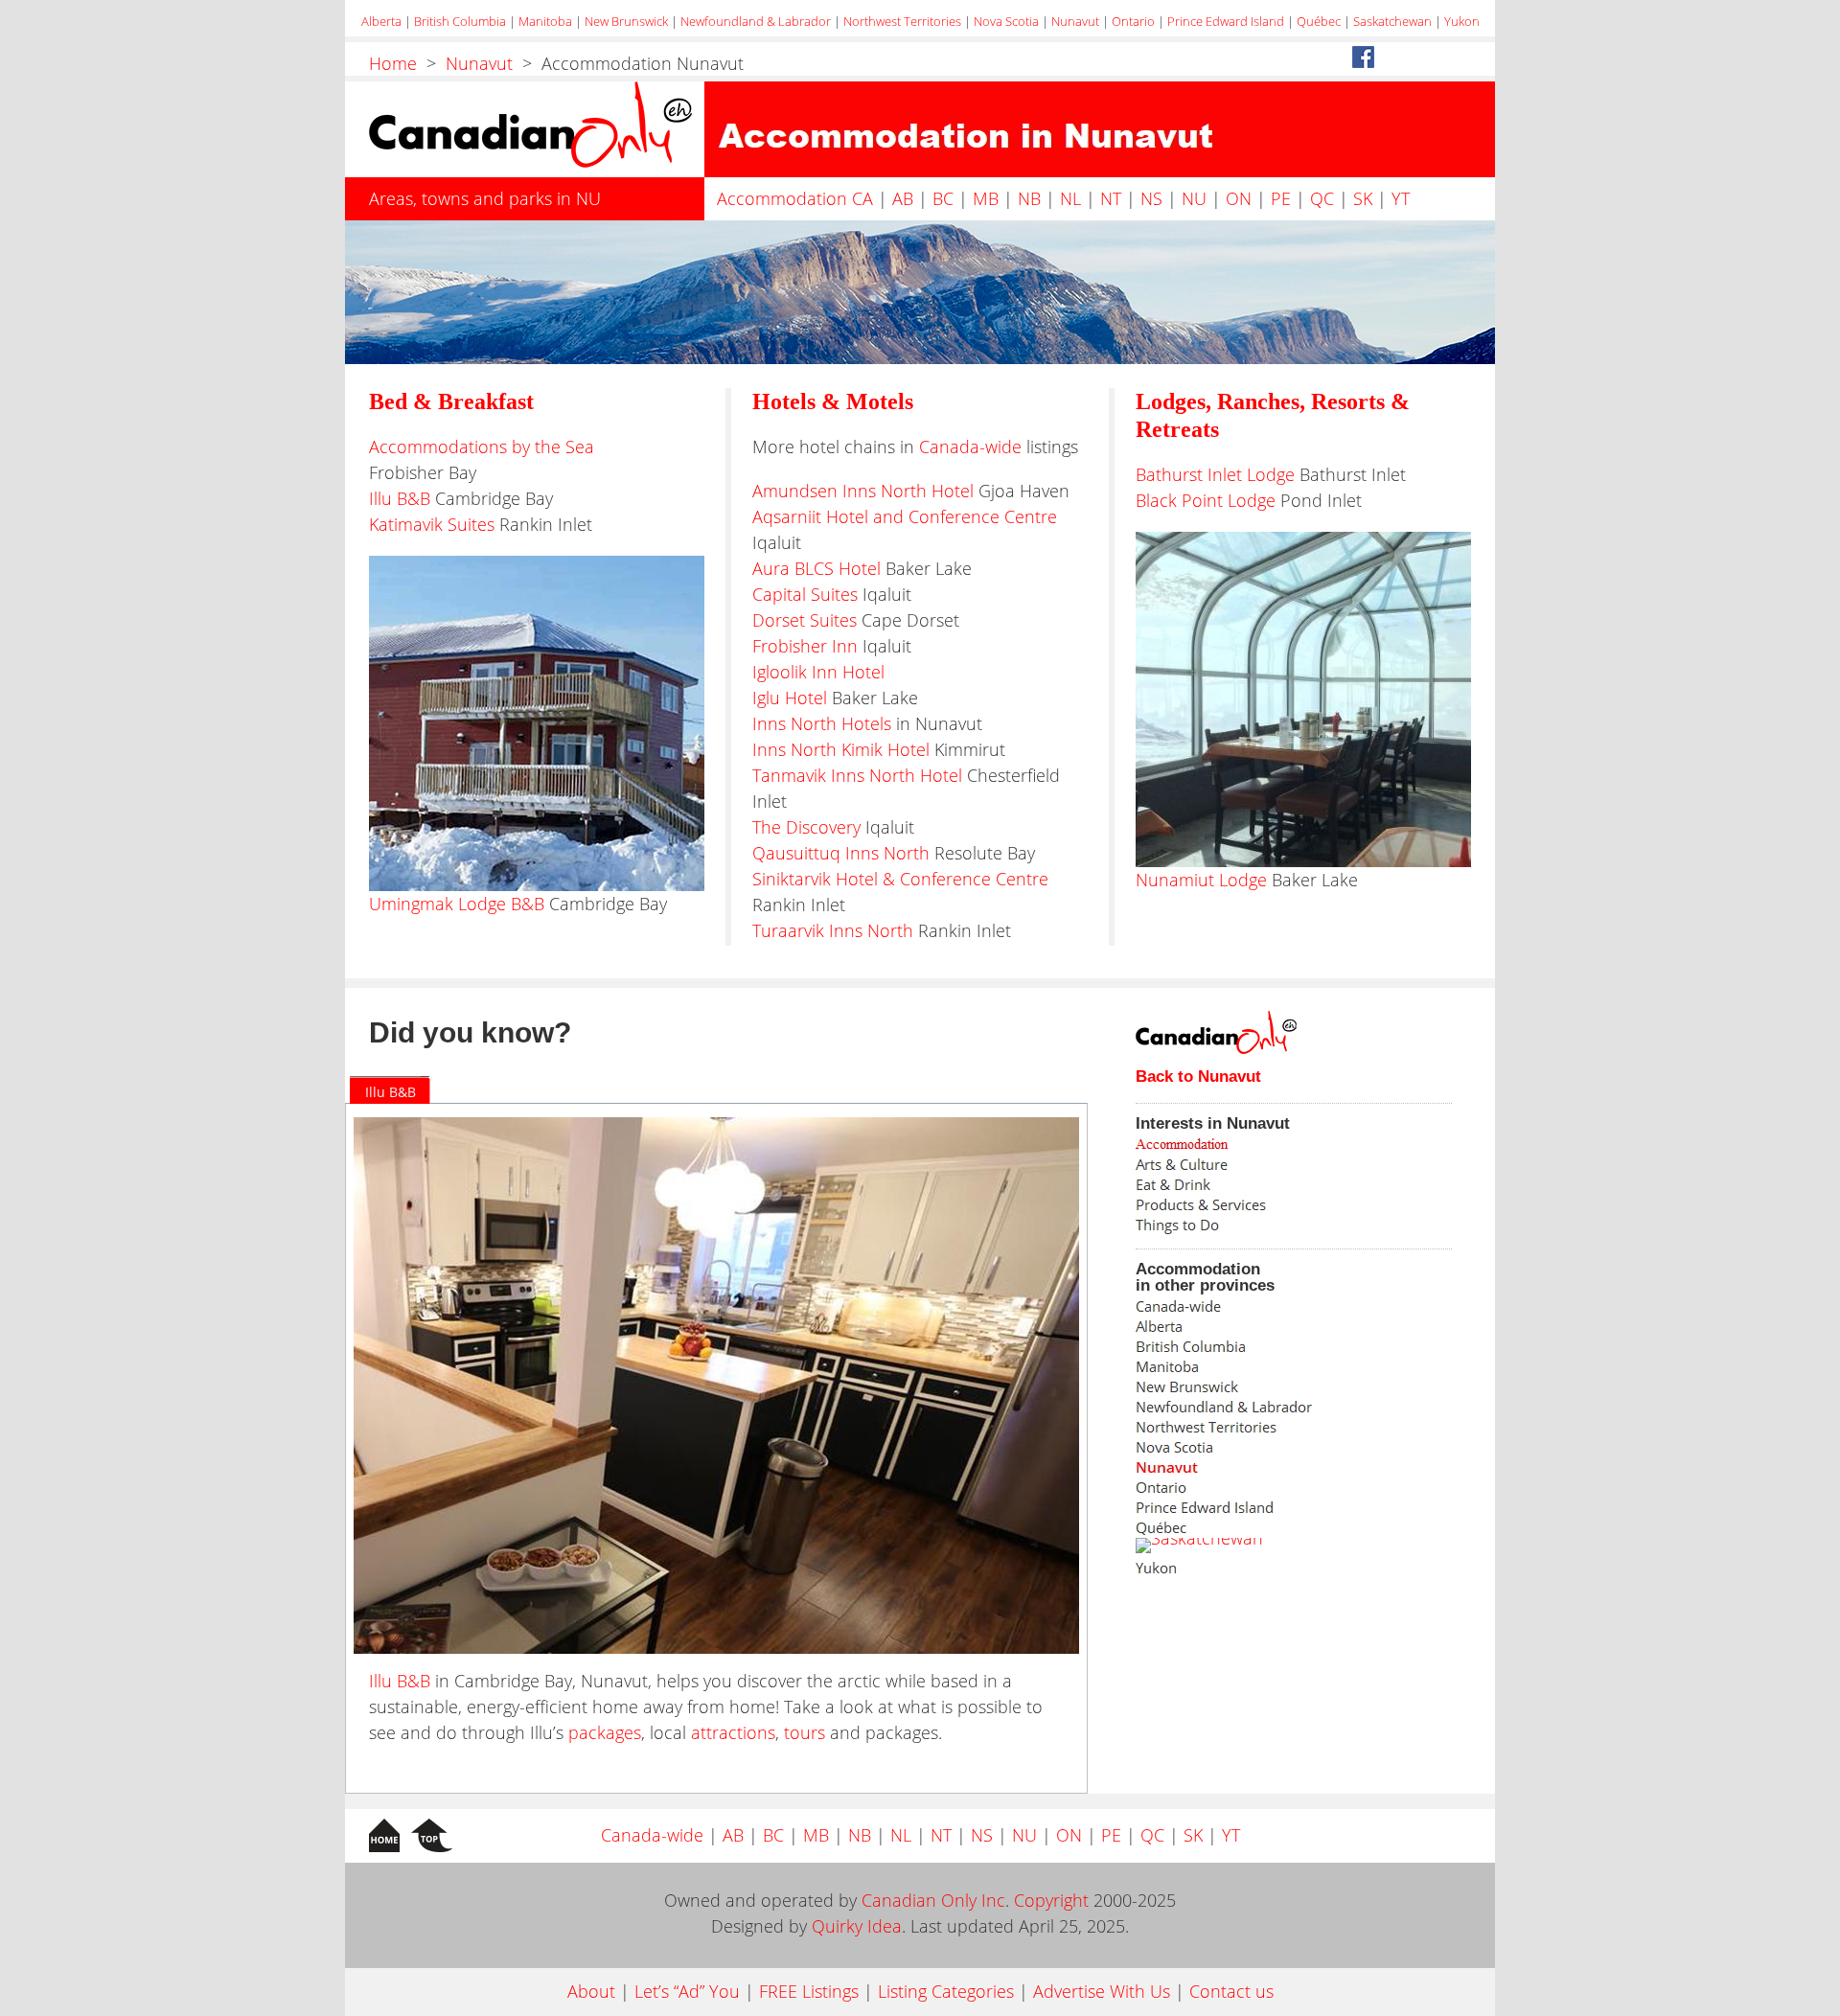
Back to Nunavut (1198, 1077)
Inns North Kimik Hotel (841, 749)
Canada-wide (970, 447)
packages (605, 1732)
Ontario (1133, 21)
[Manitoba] (1255, 1367)
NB (1029, 198)
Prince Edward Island (1226, 21)
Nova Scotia (1006, 21)
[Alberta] (1255, 1327)
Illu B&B (400, 498)
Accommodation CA (795, 198)
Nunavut (1075, 21)
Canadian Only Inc (933, 1900)
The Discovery (806, 827)
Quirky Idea (857, 1926)
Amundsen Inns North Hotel (863, 491)
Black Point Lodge (1206, 500)
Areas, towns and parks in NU (485, 198)
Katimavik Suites (432, 524)
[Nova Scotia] (1255, 1447)
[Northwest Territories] (1255, 1427)
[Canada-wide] (1255, 1306)
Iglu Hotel (790, 698)
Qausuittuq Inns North (841, 853)
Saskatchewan (1392, 21)
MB (986, 198)
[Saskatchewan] (1199, 1546)
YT (1401, 198)
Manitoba (545, 21)
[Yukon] (1255, 1568)
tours (805, 1732)
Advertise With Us (1102, 1991)
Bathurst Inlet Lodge (1215, 474)
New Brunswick (626, 21)
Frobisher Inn (805, 646)
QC (1322, 198)
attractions (733, 1732)
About (591, 1991)
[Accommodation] (1255, 1145)
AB (903, 198)
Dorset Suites (805, 620)
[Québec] (1255, 1528)
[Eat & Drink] (1255, 1185)
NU (1194, 198)
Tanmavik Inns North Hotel (857, 775)
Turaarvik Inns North (833, 930)
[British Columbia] (1255, 1347)
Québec (1319, 21)
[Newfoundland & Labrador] (1255, 1407)
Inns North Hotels (822, 723)
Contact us (1231, 1991)
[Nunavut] (1255, 1467)
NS (1151, 198)
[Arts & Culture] (1255, 1165)
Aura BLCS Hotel (816, 568)
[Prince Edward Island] (1255, 1508)
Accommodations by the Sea (482, 447)
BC (943, 198)
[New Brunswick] (1255, 1387)
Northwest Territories (902, 21)
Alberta (381, 21)
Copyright (1051, 1900)
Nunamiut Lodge (1201, 880)
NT (1111, 198)
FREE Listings (809, 1991)
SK (1363, 198)
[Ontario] (1255, 1488)
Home (393, 63)
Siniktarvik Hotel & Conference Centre (900, 879)
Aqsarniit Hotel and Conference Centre (905, 516)
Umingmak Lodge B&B (459, 904)
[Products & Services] (1255, 1205)
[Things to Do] (1255, 1225)
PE (1281, 198)
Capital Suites (805, 594)
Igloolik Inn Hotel (818, 672)
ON (1239, 198)
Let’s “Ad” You (687, 1991)
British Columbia (460, 21)
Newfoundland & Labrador (756, 21)
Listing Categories (946, 1991)
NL (1070, 198)
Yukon (1462, 21)
